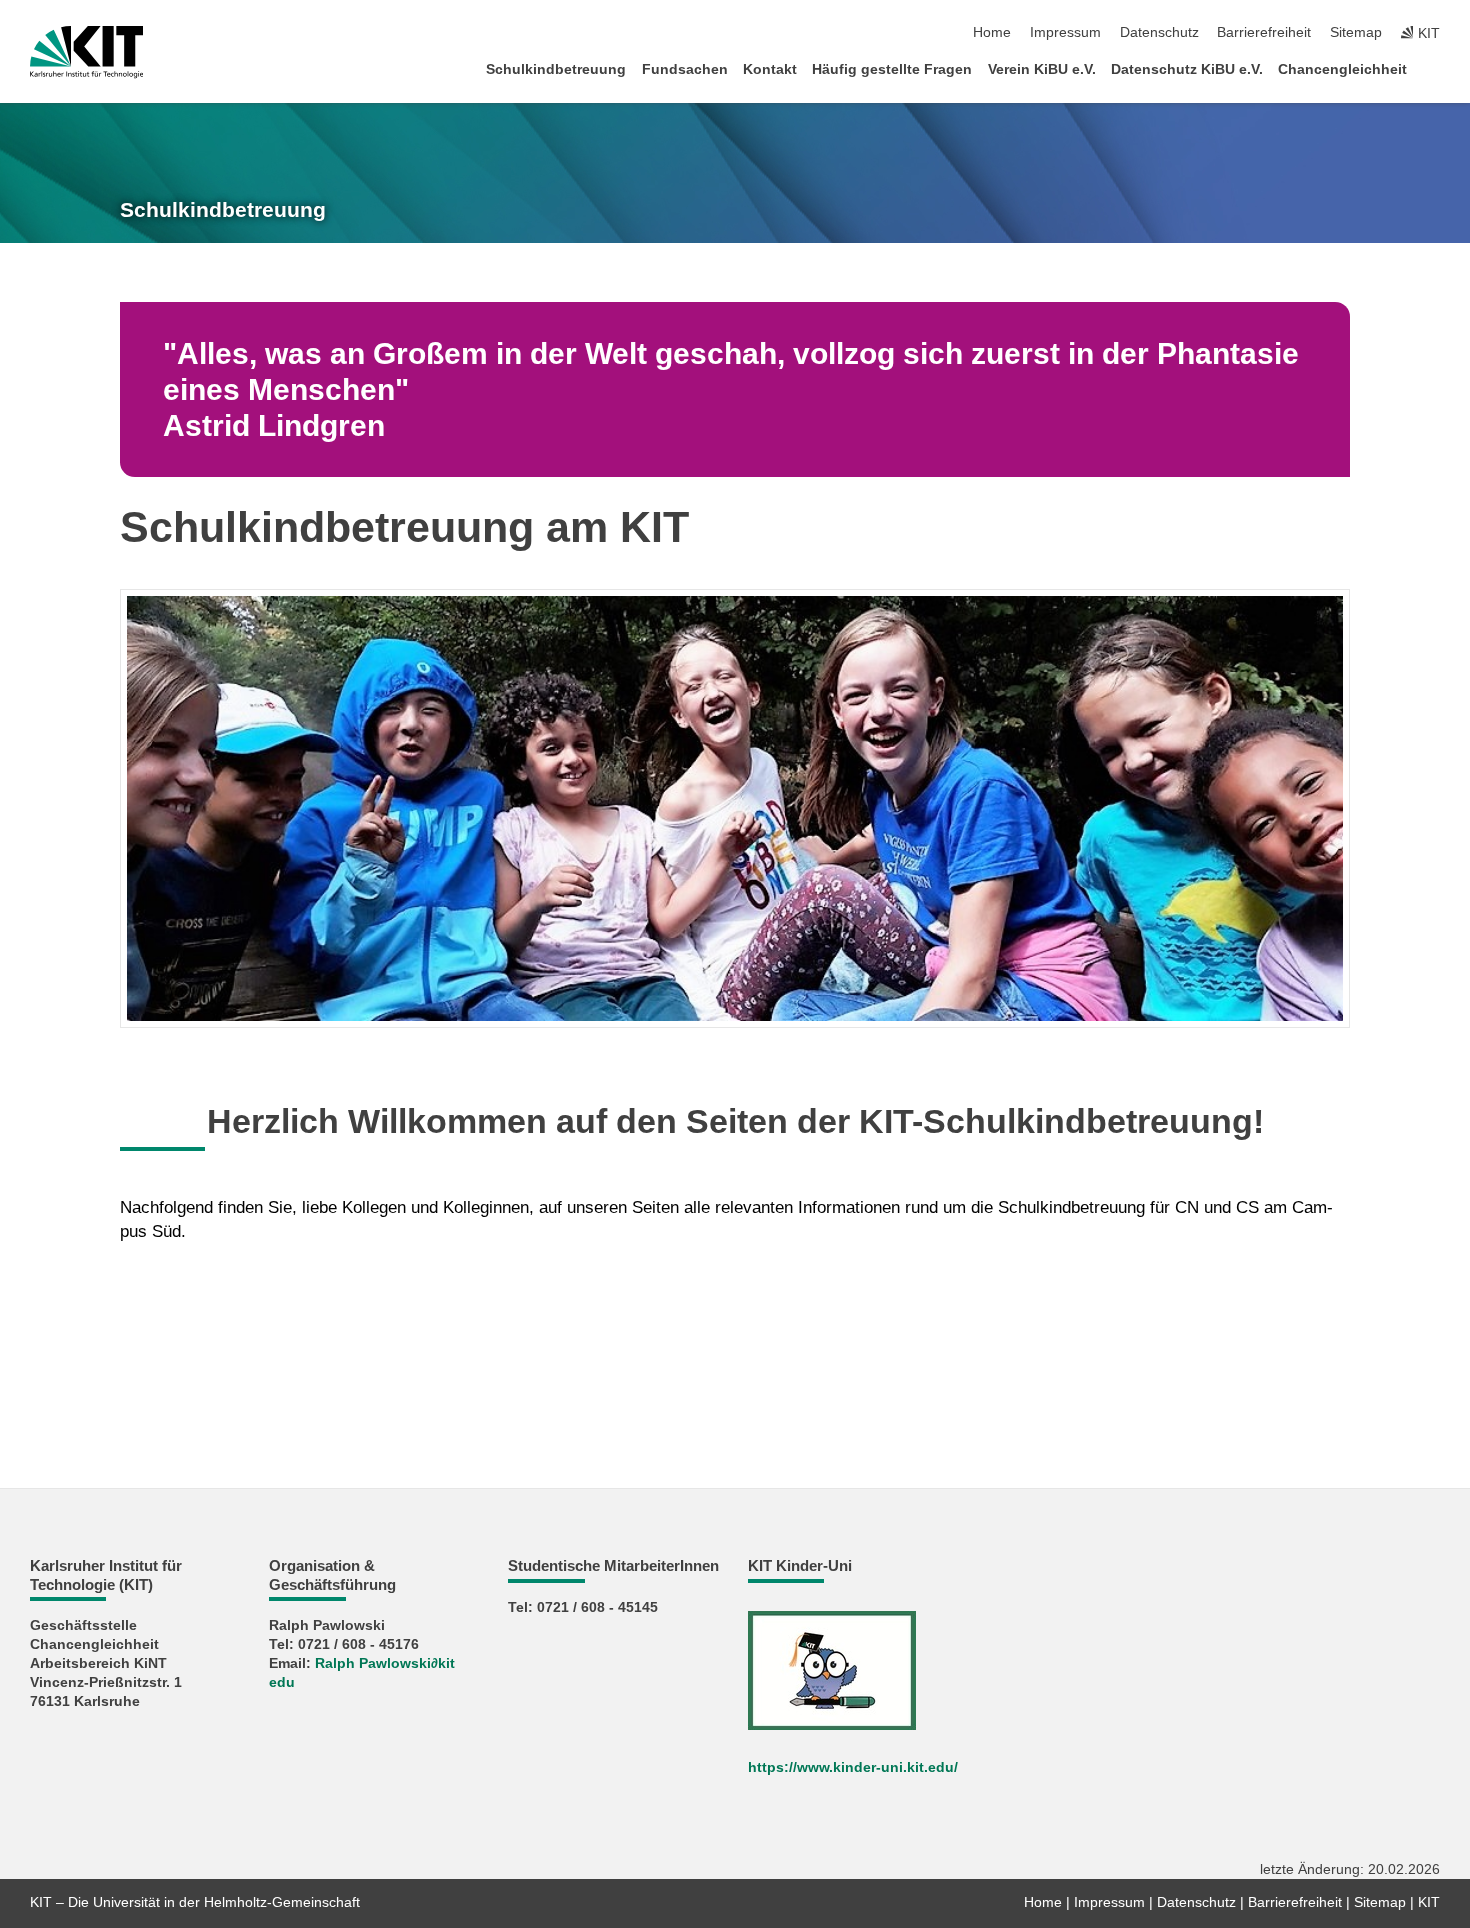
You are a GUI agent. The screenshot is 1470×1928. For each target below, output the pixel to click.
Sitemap (1356, 32)
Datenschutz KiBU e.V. (1187, 69)
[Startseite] (1434, 68)
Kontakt (770, 69)
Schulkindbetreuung (556, 69)
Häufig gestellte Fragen (892, 69)
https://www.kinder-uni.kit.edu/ (853, 1767)
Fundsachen (685, 69)
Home (992, 32)
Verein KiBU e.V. (1042, 69)
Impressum (1065, 32)
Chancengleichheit (1342, 69)
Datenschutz (1159, 32)
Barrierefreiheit (1264, 32)
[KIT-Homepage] (86, 52)
